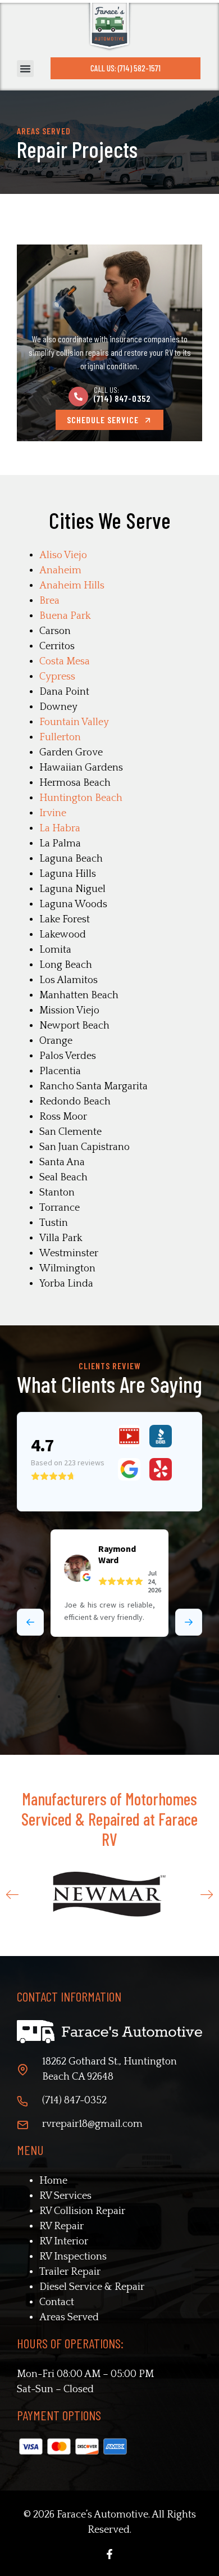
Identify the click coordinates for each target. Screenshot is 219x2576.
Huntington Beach (81, 798)
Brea (49, 601)
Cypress (57, 677)
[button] (25, 69)
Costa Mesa (65, 662)
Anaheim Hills (72, 586)
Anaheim (60, 571)
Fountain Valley (74, 722)
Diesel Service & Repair (92, 2287)
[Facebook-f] (109, 2554)
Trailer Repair (70, 2272)
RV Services (65, 2196)
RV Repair (61, 2226)
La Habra (60, 829)
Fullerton (60, 737)
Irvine (53, 813)
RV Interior (64, 2242)
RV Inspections (73, 2257)
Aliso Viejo (63, 555)
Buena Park (65, 616)
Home (53, 2181)
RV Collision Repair (82, 2211)
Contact (57, 2302)
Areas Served (69, 2317)
